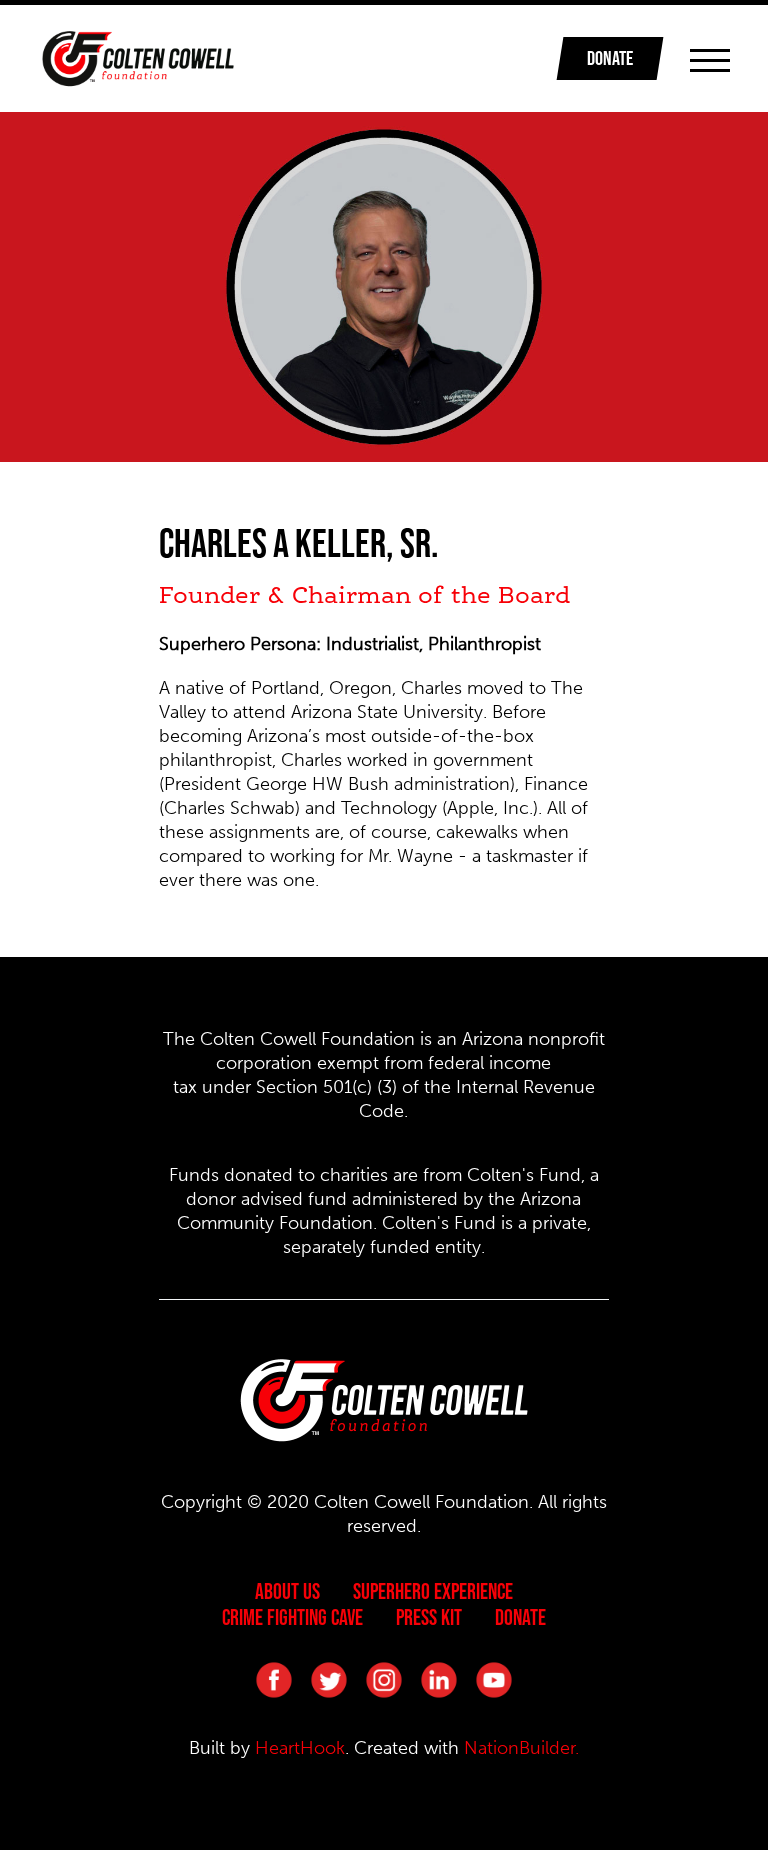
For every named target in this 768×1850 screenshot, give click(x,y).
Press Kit (429, 1617)
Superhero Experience (433, 1591)
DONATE (610, 58)
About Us (287, 1591)
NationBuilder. (521, 1748)
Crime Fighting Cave (292, 1617)
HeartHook (300, 1748)
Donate (520, 1617)
